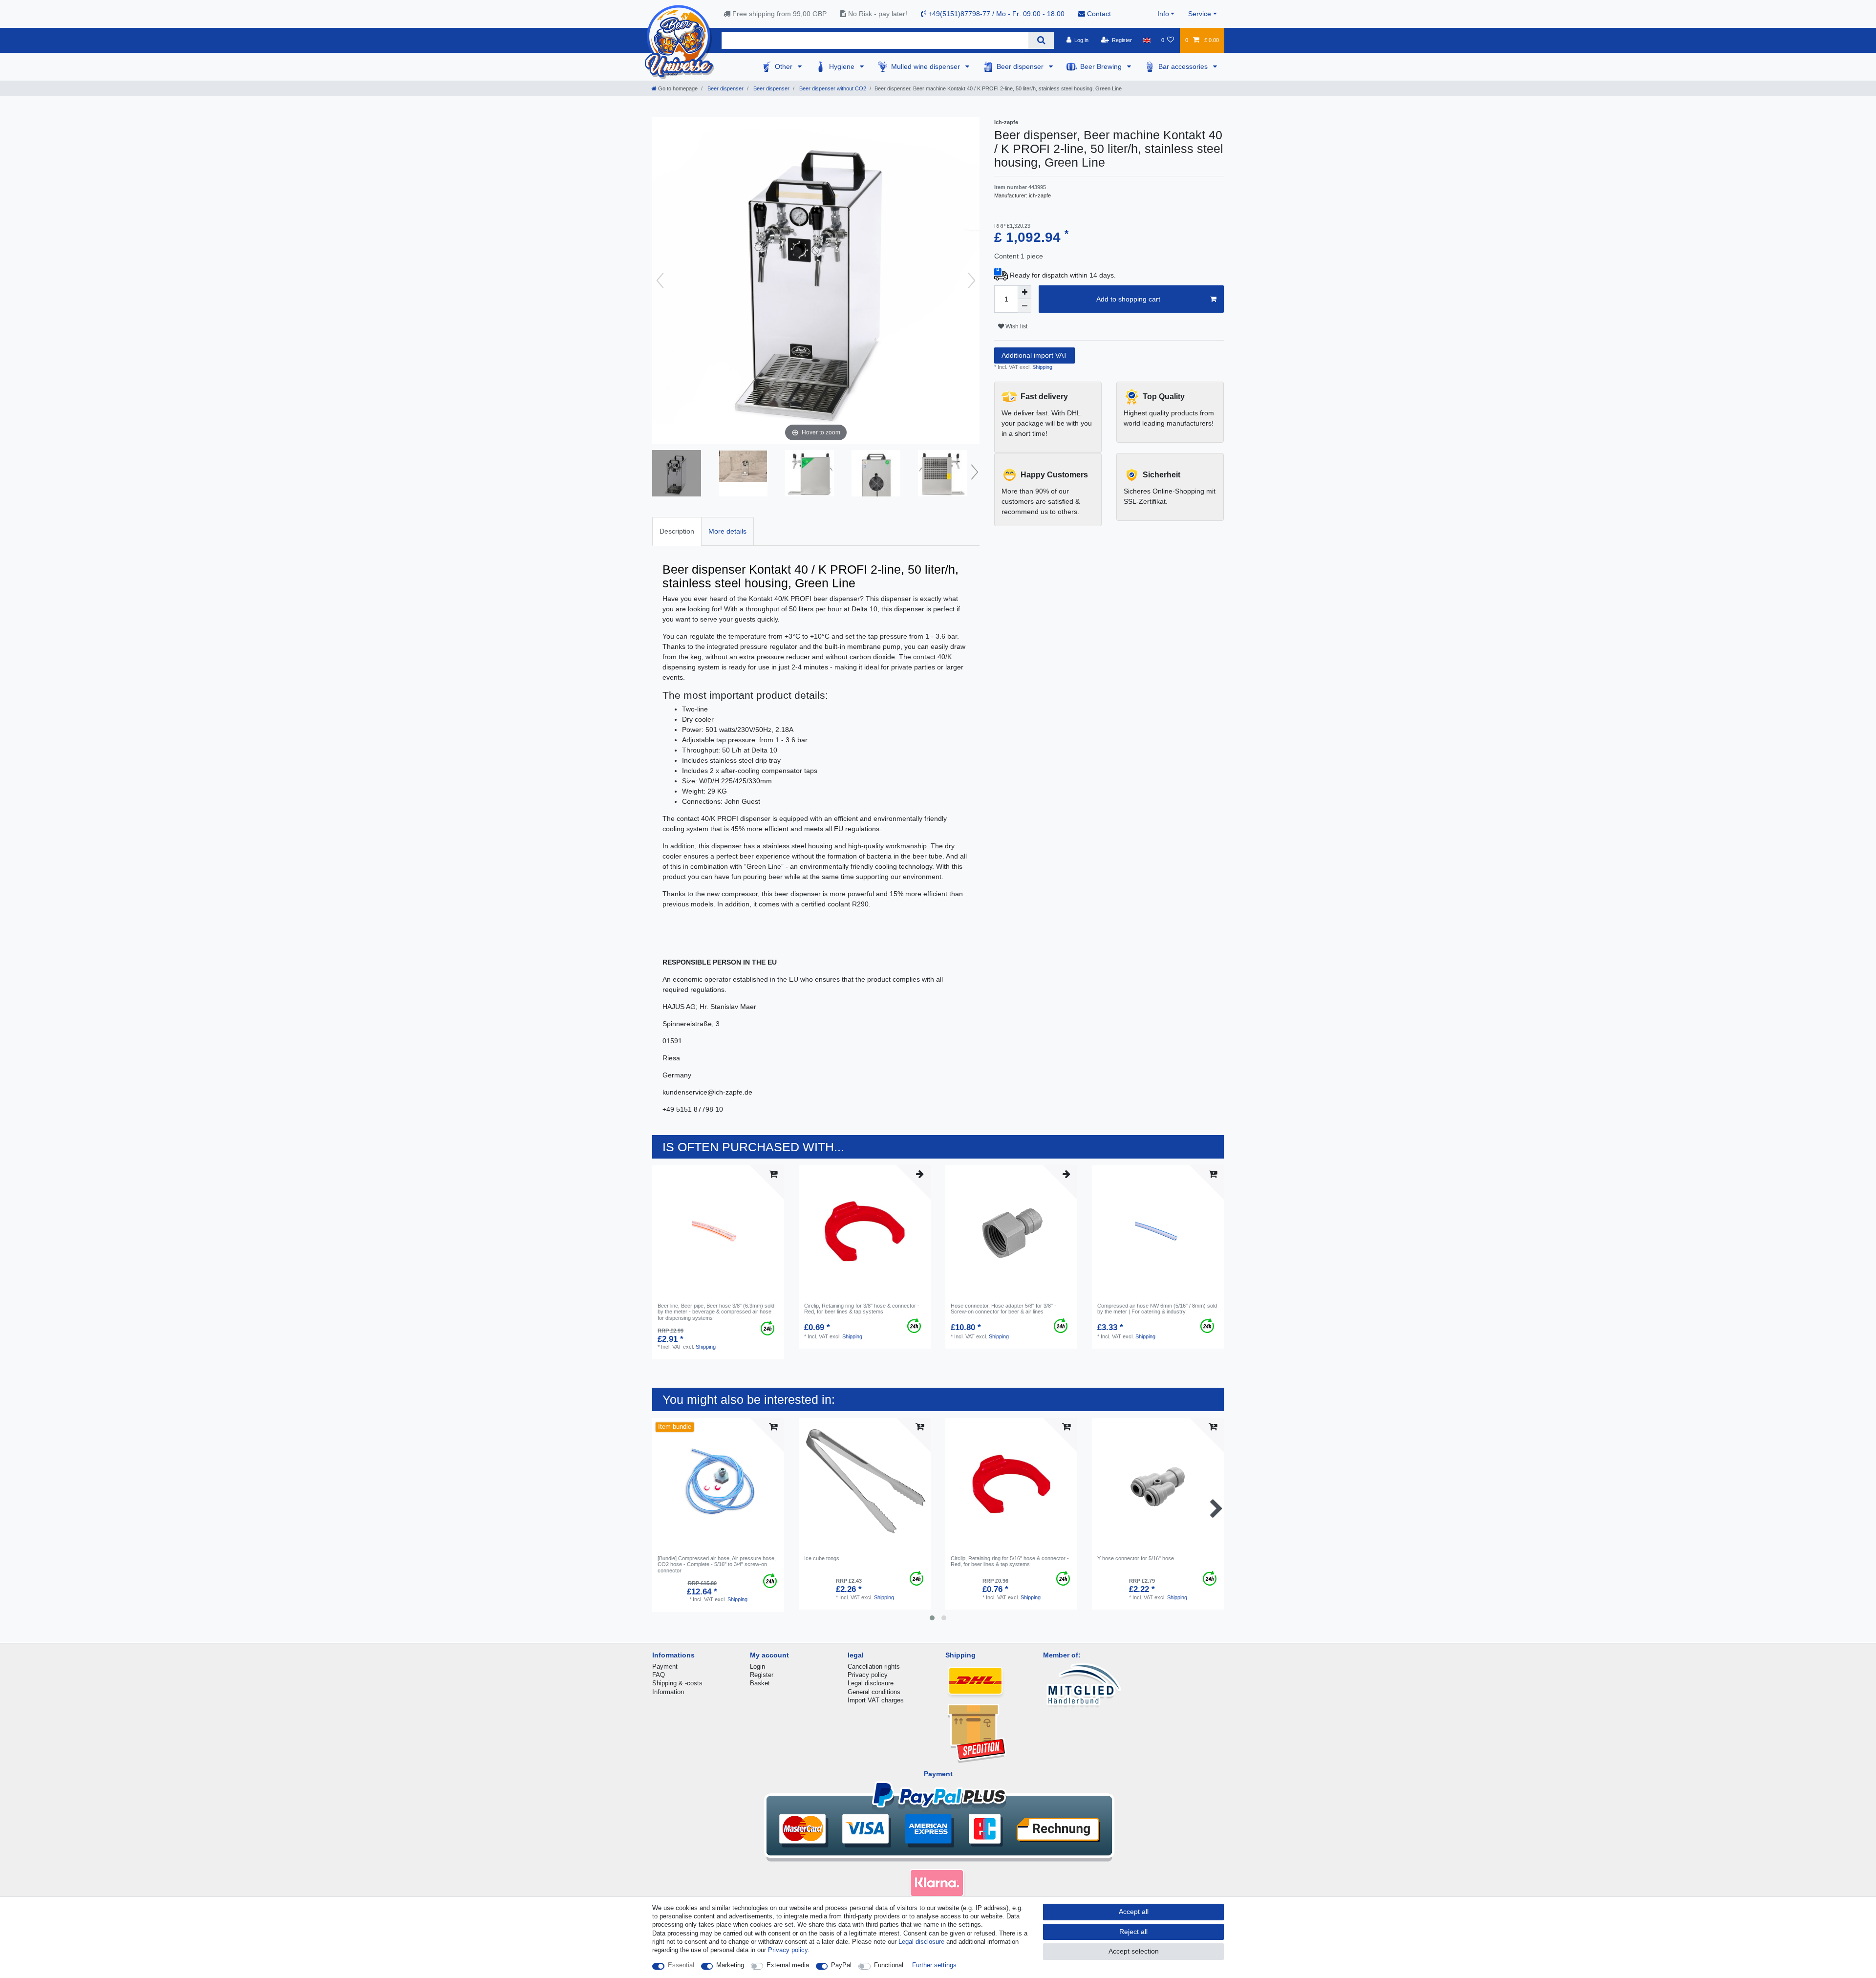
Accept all (1134, 1912)
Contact (1098, 14)
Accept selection (1134, 1951)
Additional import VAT (1034, 355)
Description (677, 531)
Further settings (934, 1965)
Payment (665, 1666)
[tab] (677, 531)
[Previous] (660, 280)
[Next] (972, 280)
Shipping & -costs (677, 1683)
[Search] (1041, 40)
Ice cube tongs (822, 1558)
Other (785, 66)
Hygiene (843, 66)
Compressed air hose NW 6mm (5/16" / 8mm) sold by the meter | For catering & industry (1157, 1309)
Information (668, 1692)
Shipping (1042, 367)
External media (788, 1965)
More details (727, 531)
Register (762, 1675)
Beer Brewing (1102, 66)
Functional (889, 1965)
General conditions (874, 1692)
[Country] (1146, 40)
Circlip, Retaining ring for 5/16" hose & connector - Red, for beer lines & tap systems (1010, 1561)
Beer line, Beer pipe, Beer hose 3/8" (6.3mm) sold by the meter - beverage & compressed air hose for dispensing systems (716, 1312)
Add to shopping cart (1128, 299)
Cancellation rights (874, 1666)
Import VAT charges (876, 1700)
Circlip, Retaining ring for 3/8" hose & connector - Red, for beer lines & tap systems (862, 1309)
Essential (681, 1965)
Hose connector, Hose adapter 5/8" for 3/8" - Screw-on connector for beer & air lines (1003, 1309)
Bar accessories (1184, 66)
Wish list (1016, 326)
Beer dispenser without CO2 (832, 88)
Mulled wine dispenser (927, 66)
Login (757, 1666)
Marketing (730, 1965)
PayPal (841, 1965)
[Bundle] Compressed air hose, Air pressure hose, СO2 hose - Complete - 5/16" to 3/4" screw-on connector (717, 1564)
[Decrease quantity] (1024, 306)
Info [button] (1163, 14)
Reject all (1133, 1932)
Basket (760, 1683)
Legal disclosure (871, 1683)
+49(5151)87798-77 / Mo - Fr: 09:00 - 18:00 (995, 14)
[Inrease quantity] (1024, 292)
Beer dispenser (1021, 66)
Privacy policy (868, 1675)
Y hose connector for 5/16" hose (1136, 1558)
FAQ (659, 1675)
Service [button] (1200, 14)
